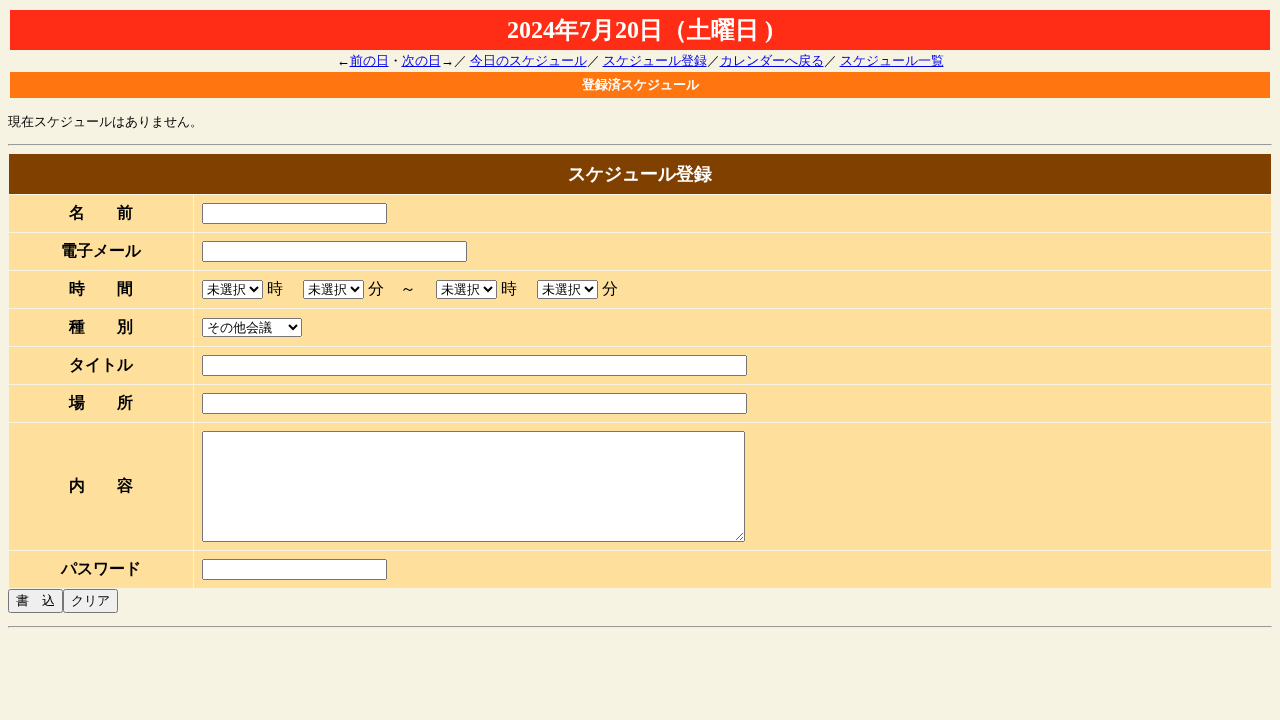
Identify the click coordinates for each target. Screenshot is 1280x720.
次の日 (421, 60)
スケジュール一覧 (892, 60)
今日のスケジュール (528, 60)
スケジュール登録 (655, 60)
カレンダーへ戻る (772, 60)
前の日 (369, 60)
